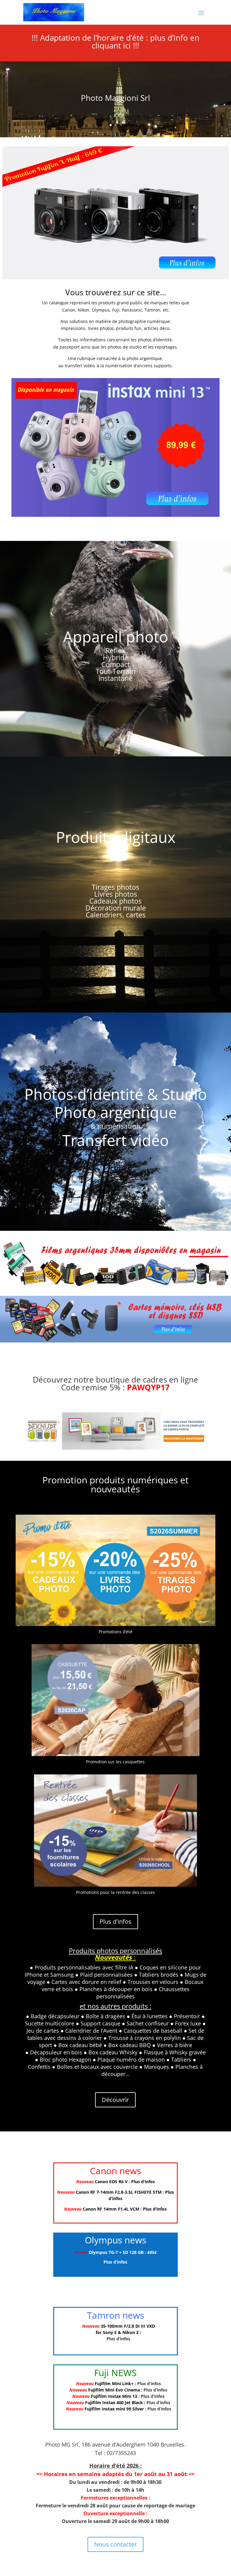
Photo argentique (116, 1112)
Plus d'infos (115, 1921)
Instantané (115, 678)
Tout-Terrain (116, 671)
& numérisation (115, 1126)
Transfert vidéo (115, 1140)
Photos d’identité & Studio (116, 1094)
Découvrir (115, 2100)
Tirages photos (115, 887)
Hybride (116, 657)
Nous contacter (115, 2544)
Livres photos (116, 894)
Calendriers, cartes (116, 915)
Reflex (115, 650)
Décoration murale (116, 908)
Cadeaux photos (115, 901)
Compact (116, 664)
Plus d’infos (143, 2182)
